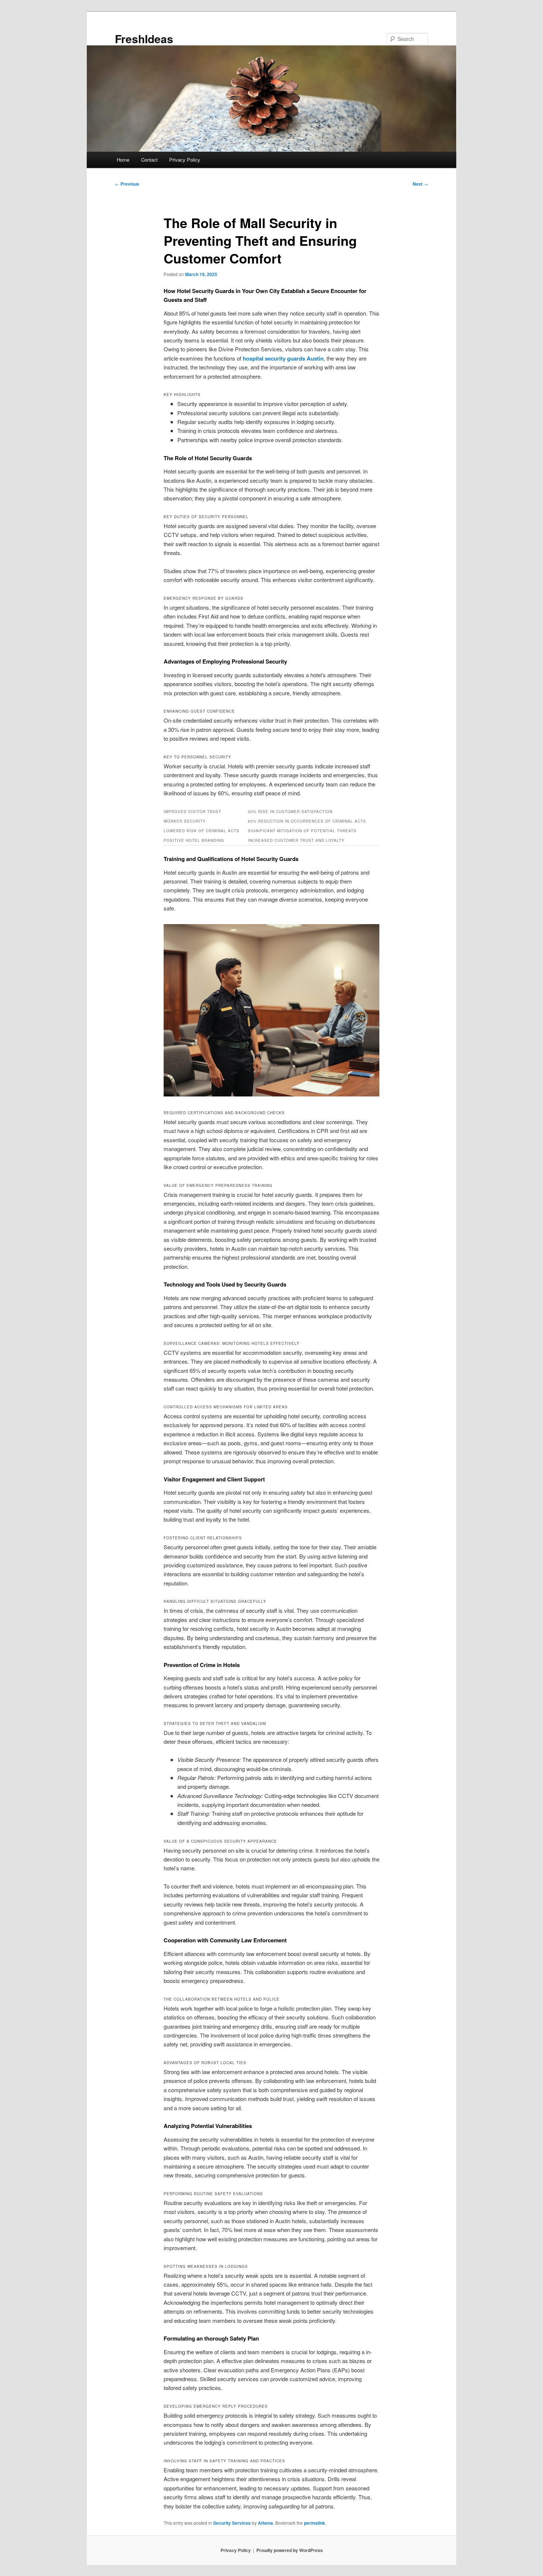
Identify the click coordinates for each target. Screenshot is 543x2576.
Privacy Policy (185, 160)
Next (420, 184)
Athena (265, 2523)
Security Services (232, 2523)
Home (123, 160)
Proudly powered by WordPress (290, 2550)
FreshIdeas (144, 39)
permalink (315, 2523)
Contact (149, 160)
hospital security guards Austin (283, 358)
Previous (127, 184)
